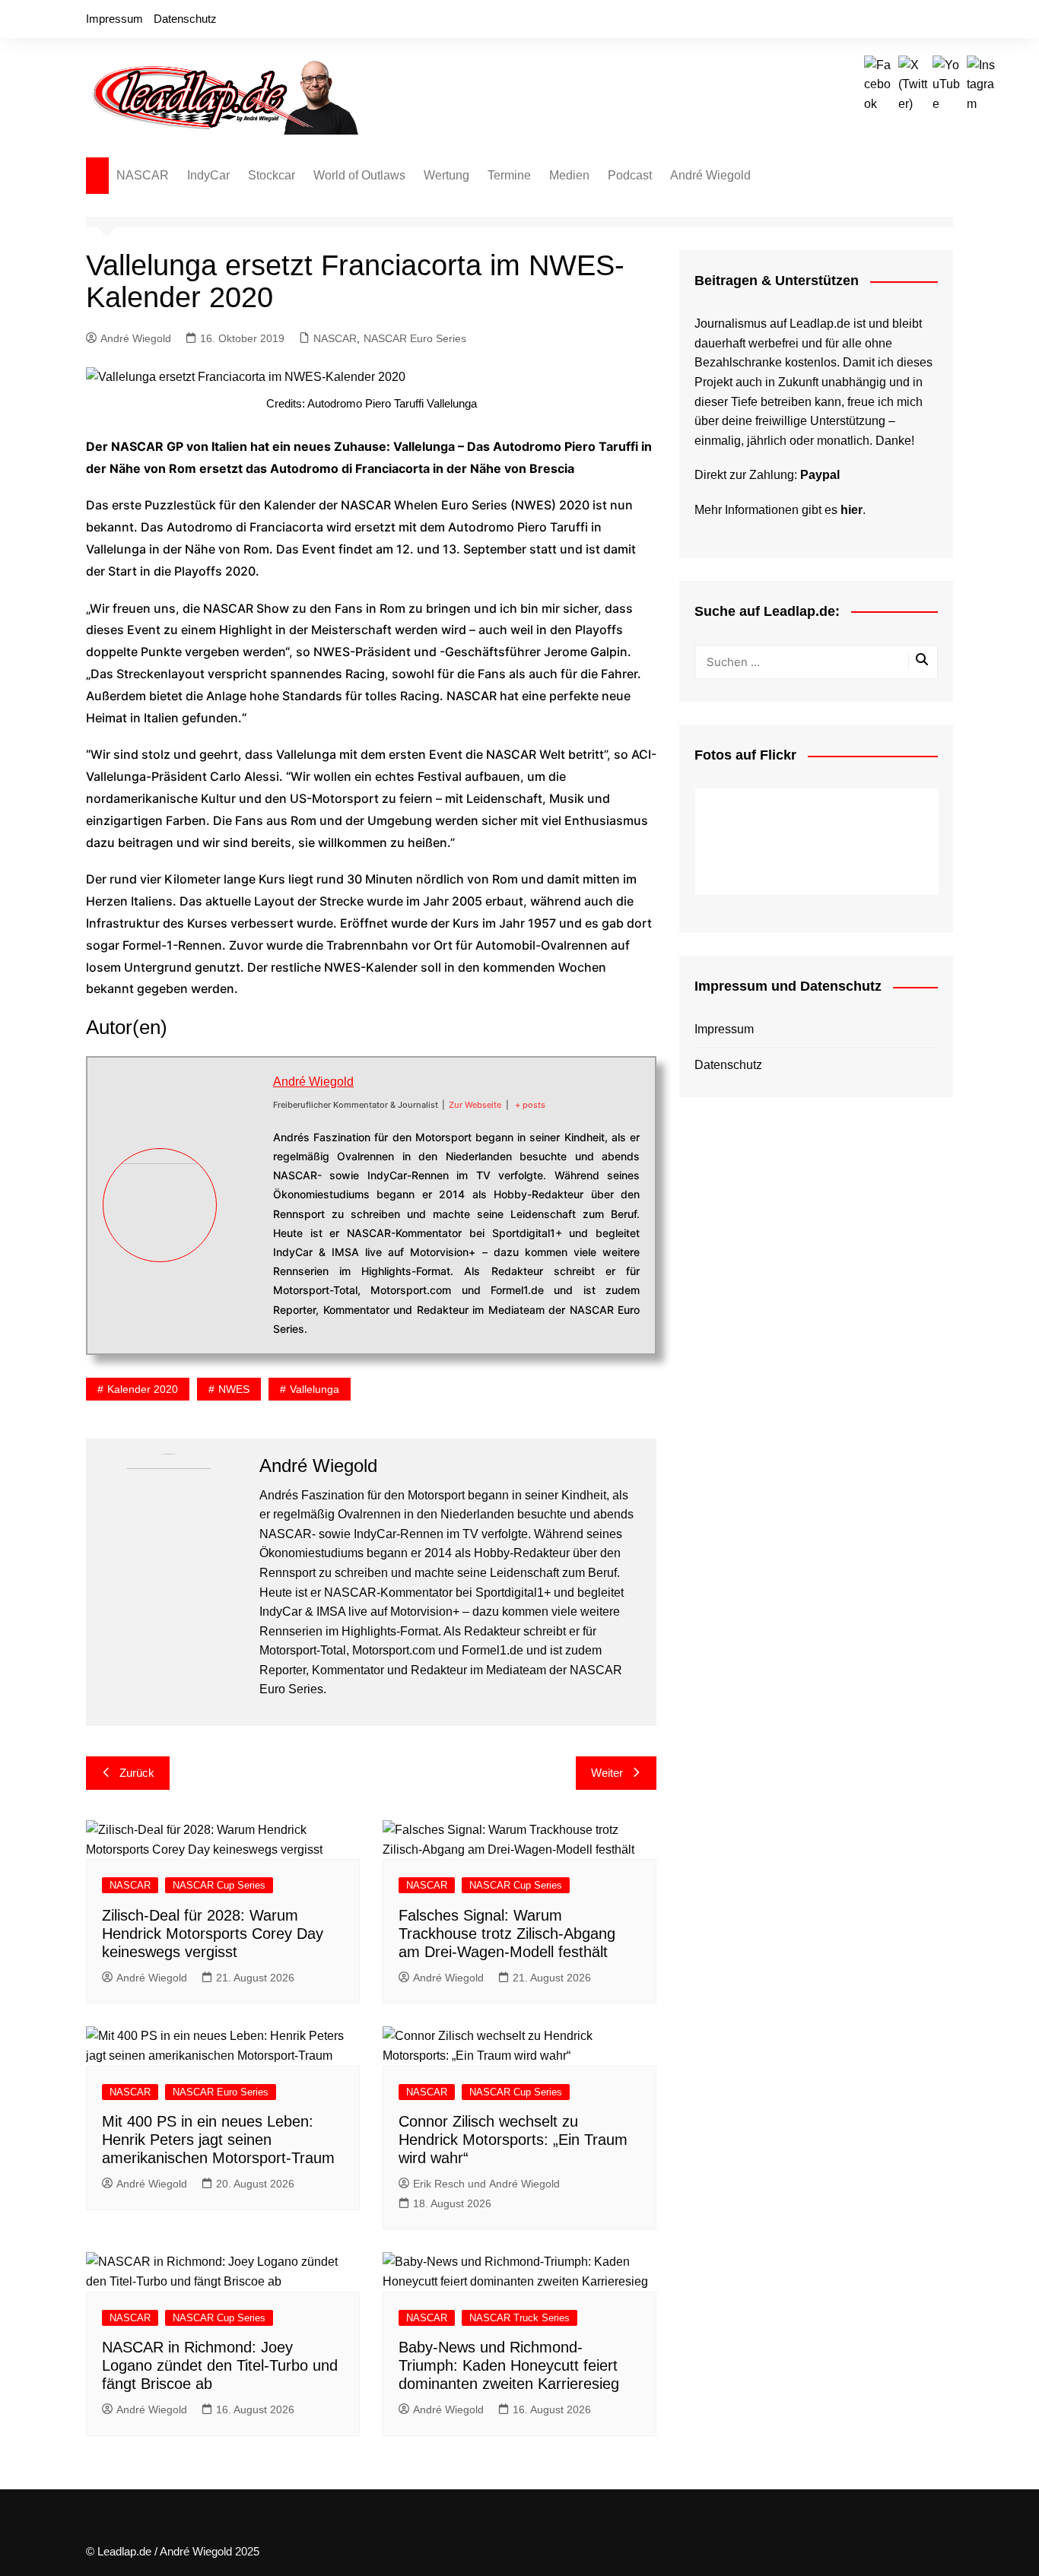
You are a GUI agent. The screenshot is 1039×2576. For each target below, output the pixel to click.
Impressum (114, 19)
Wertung (446, 175)
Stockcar (272, 175)
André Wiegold (710, 175)
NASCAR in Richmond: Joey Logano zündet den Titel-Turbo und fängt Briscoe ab (220, 2365)
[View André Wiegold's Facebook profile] (245, 1152)
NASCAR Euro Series (415, 338)
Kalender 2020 (143, 1389)
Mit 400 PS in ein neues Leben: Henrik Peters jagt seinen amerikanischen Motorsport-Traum (218, 2140)
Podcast (630, 175)
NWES (234, 1389)
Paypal (820, 475)
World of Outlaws (359, 175)
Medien (569, 175)
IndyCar (208, 175)
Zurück (137, 1773)
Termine (509, 175)
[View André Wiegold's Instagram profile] (245, 1259)
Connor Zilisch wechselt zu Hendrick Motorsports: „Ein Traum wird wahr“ (513, 2140)
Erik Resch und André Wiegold (486, 2184)
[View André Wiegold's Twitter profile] (245, 1188)
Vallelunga (315, 1389)
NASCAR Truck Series (519, 2318)
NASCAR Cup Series (219, 1885)
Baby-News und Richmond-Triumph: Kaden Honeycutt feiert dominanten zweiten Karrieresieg (509, 2365)
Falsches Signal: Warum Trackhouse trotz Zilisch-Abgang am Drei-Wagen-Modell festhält (507, 1934)
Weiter (607, 1773)
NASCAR (143, 175)
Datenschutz (185, 19)
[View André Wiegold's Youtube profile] (245, 1223)
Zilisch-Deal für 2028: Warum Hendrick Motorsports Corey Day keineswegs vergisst (213, 1934)
